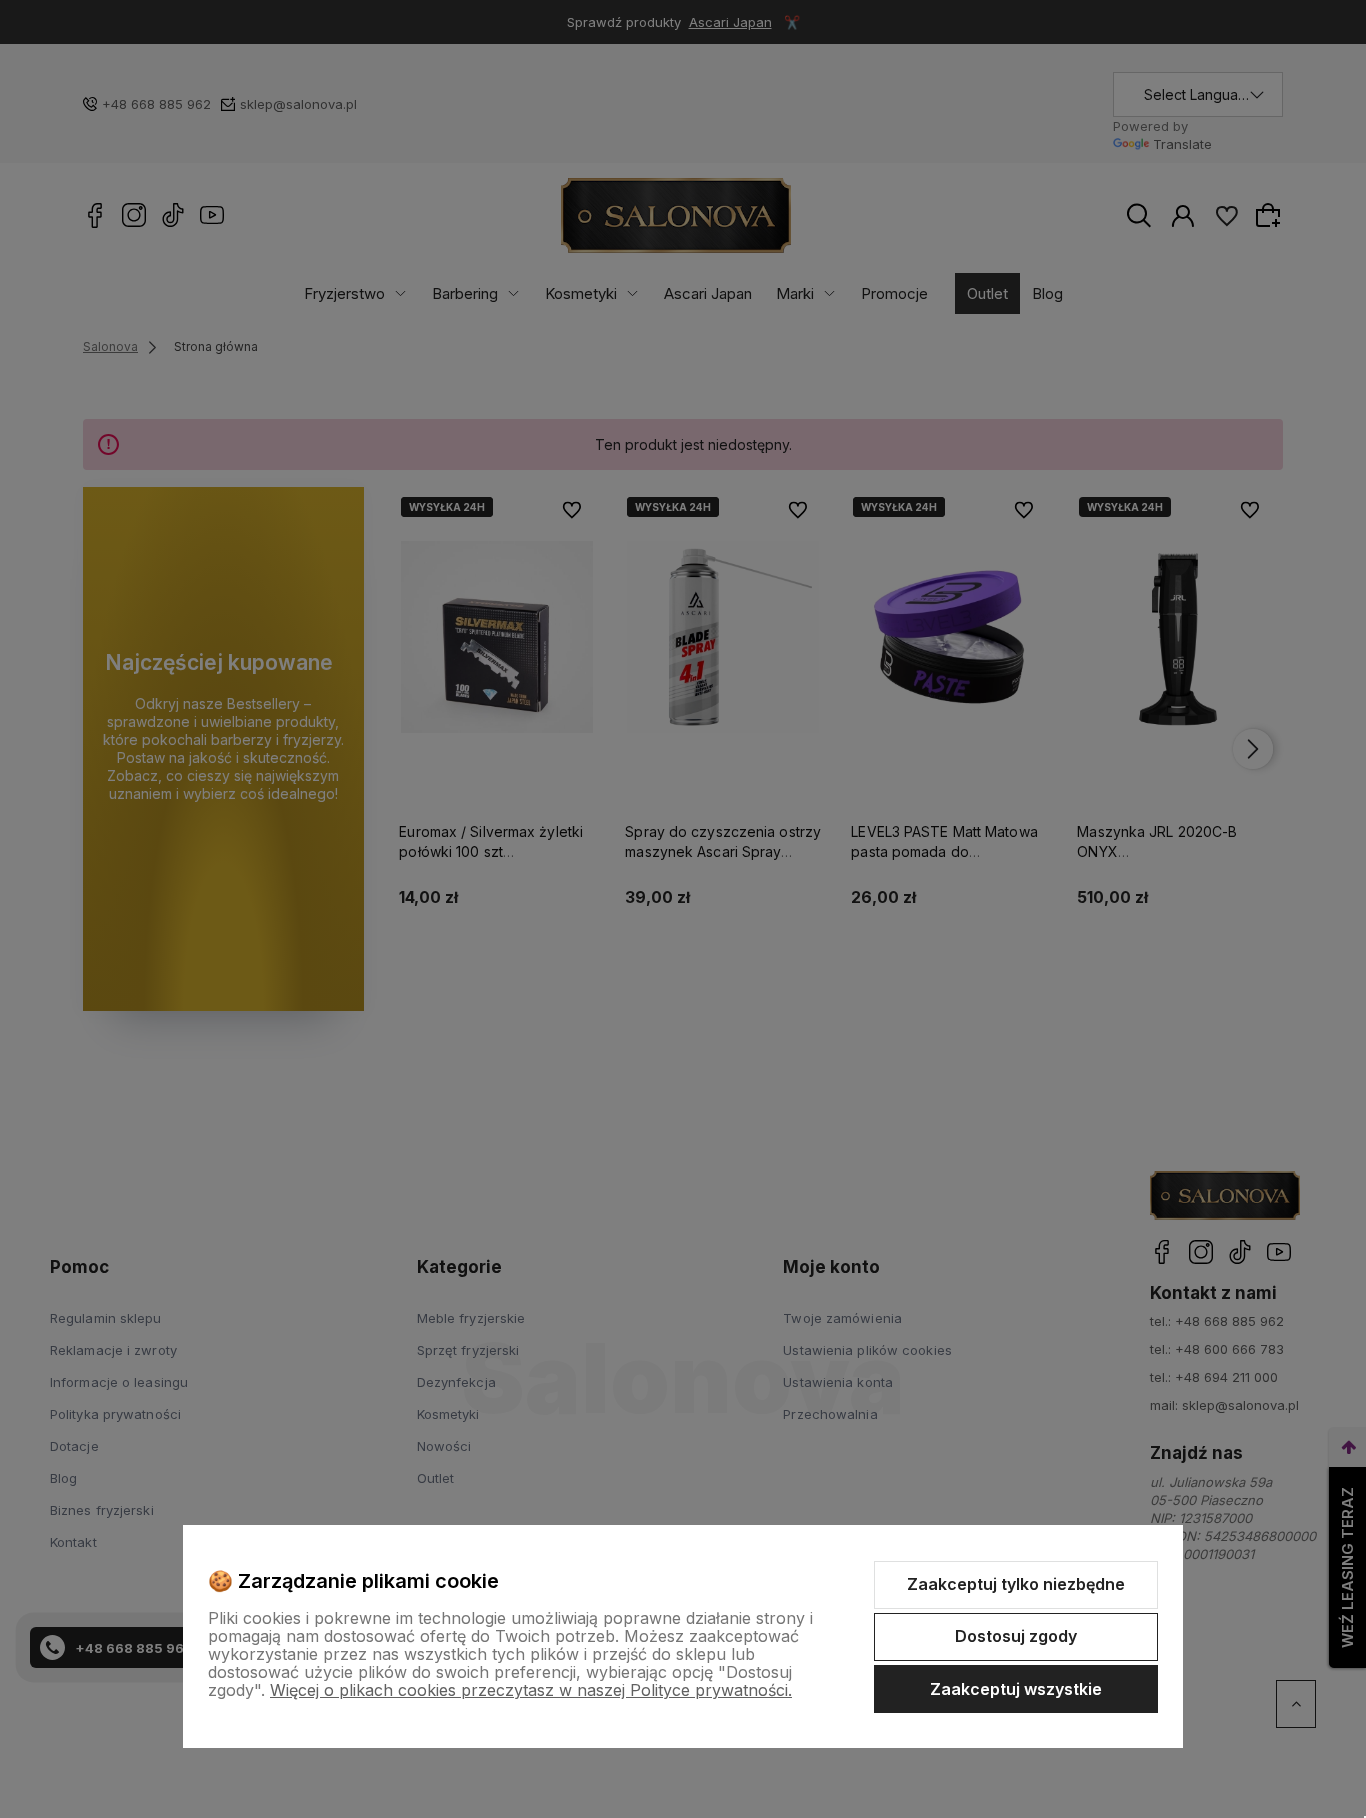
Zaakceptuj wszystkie (1016, 1689)
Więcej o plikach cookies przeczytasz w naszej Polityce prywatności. (531, 1690)
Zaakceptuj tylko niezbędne (1016, 1584)
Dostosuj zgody (1016, 1636)
